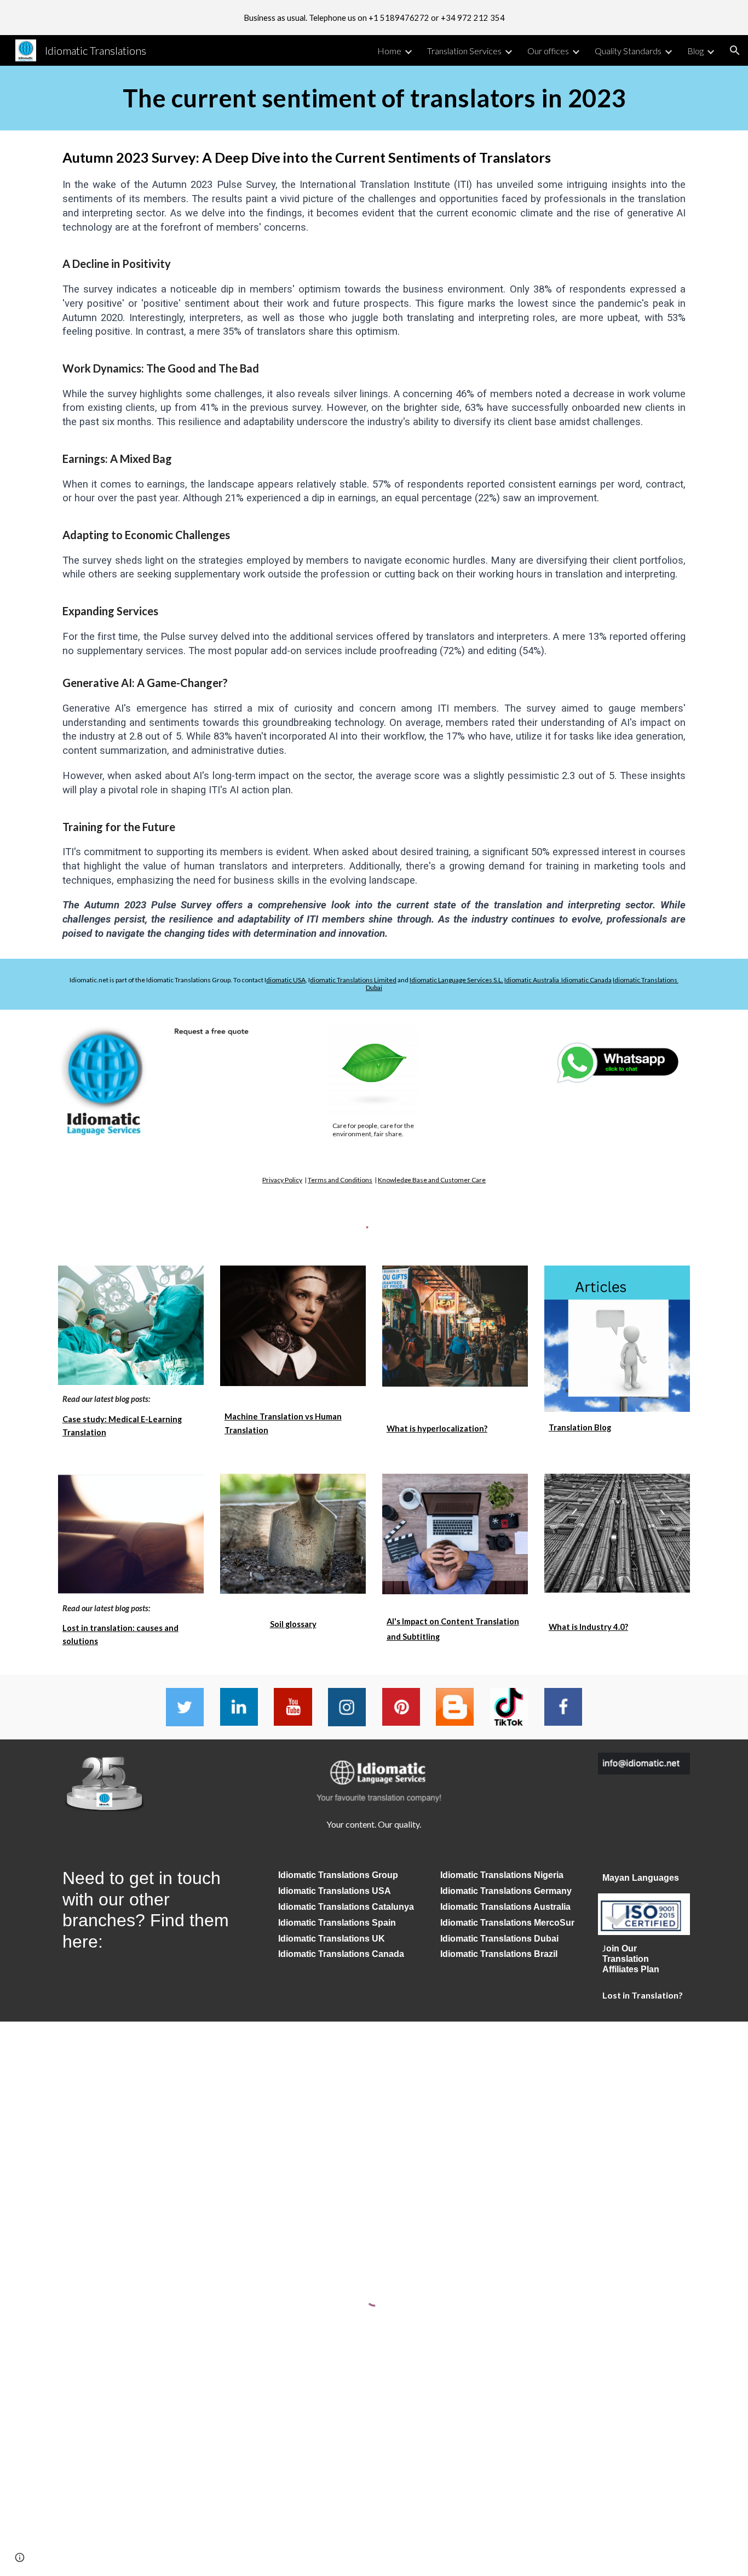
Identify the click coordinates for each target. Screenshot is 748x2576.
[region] (374, 18)
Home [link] (389, 51)
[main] (374, 98)
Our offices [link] (548, 51)
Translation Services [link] (464, 51)
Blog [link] (695, 51)
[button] (735, 50)
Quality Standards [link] (628, 51)
